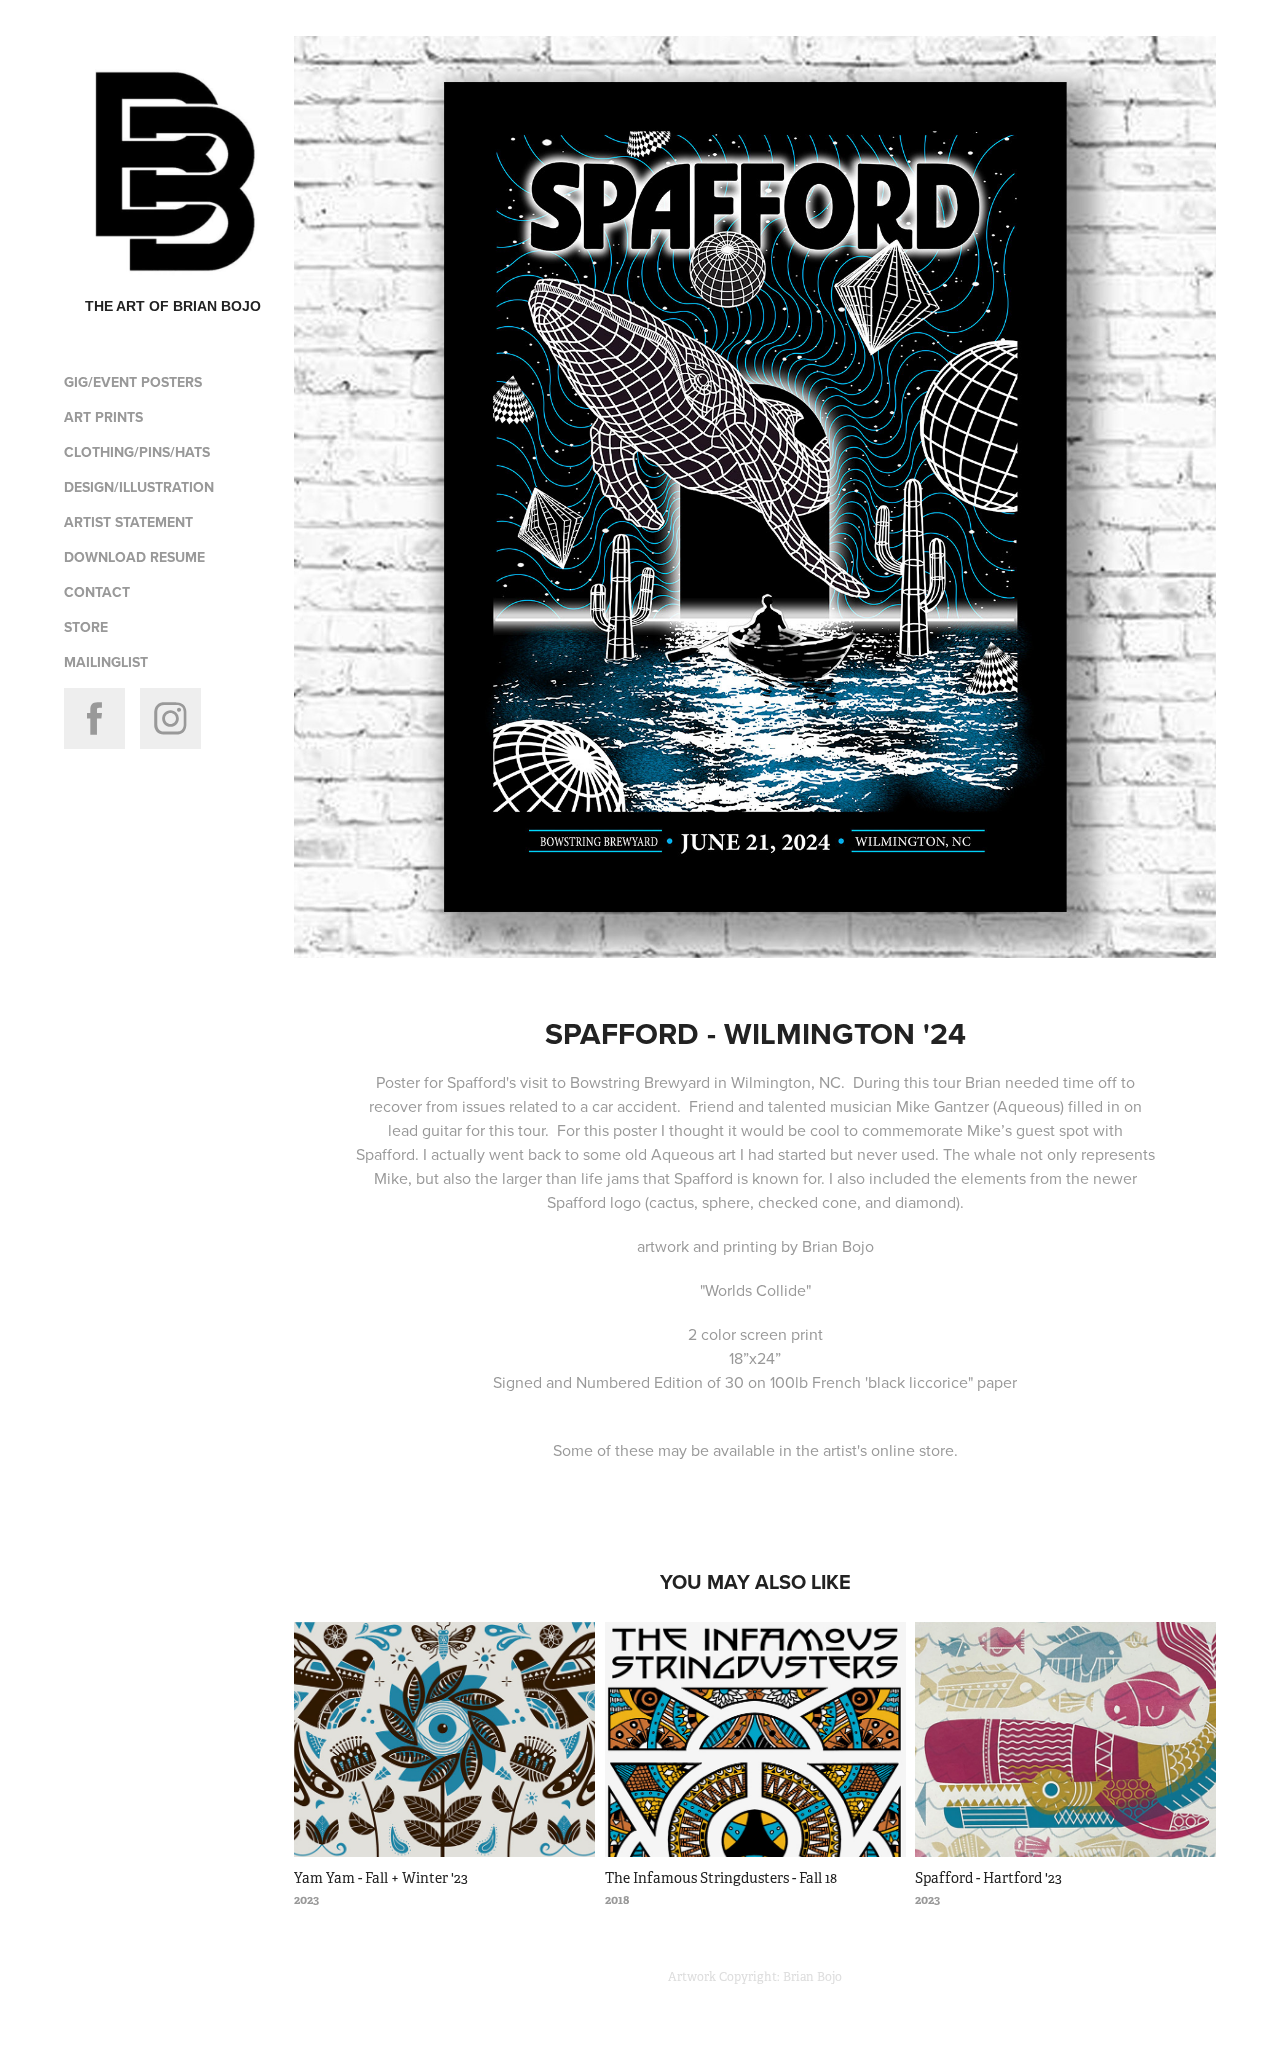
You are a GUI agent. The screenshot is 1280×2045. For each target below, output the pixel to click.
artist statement (128, 522)
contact (97, 592)
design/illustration (139, 487)
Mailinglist (106, 662)
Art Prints (103, 417)
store (86, 627)
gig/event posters (133, 382)
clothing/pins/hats (137, 452)
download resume (134, 557)
